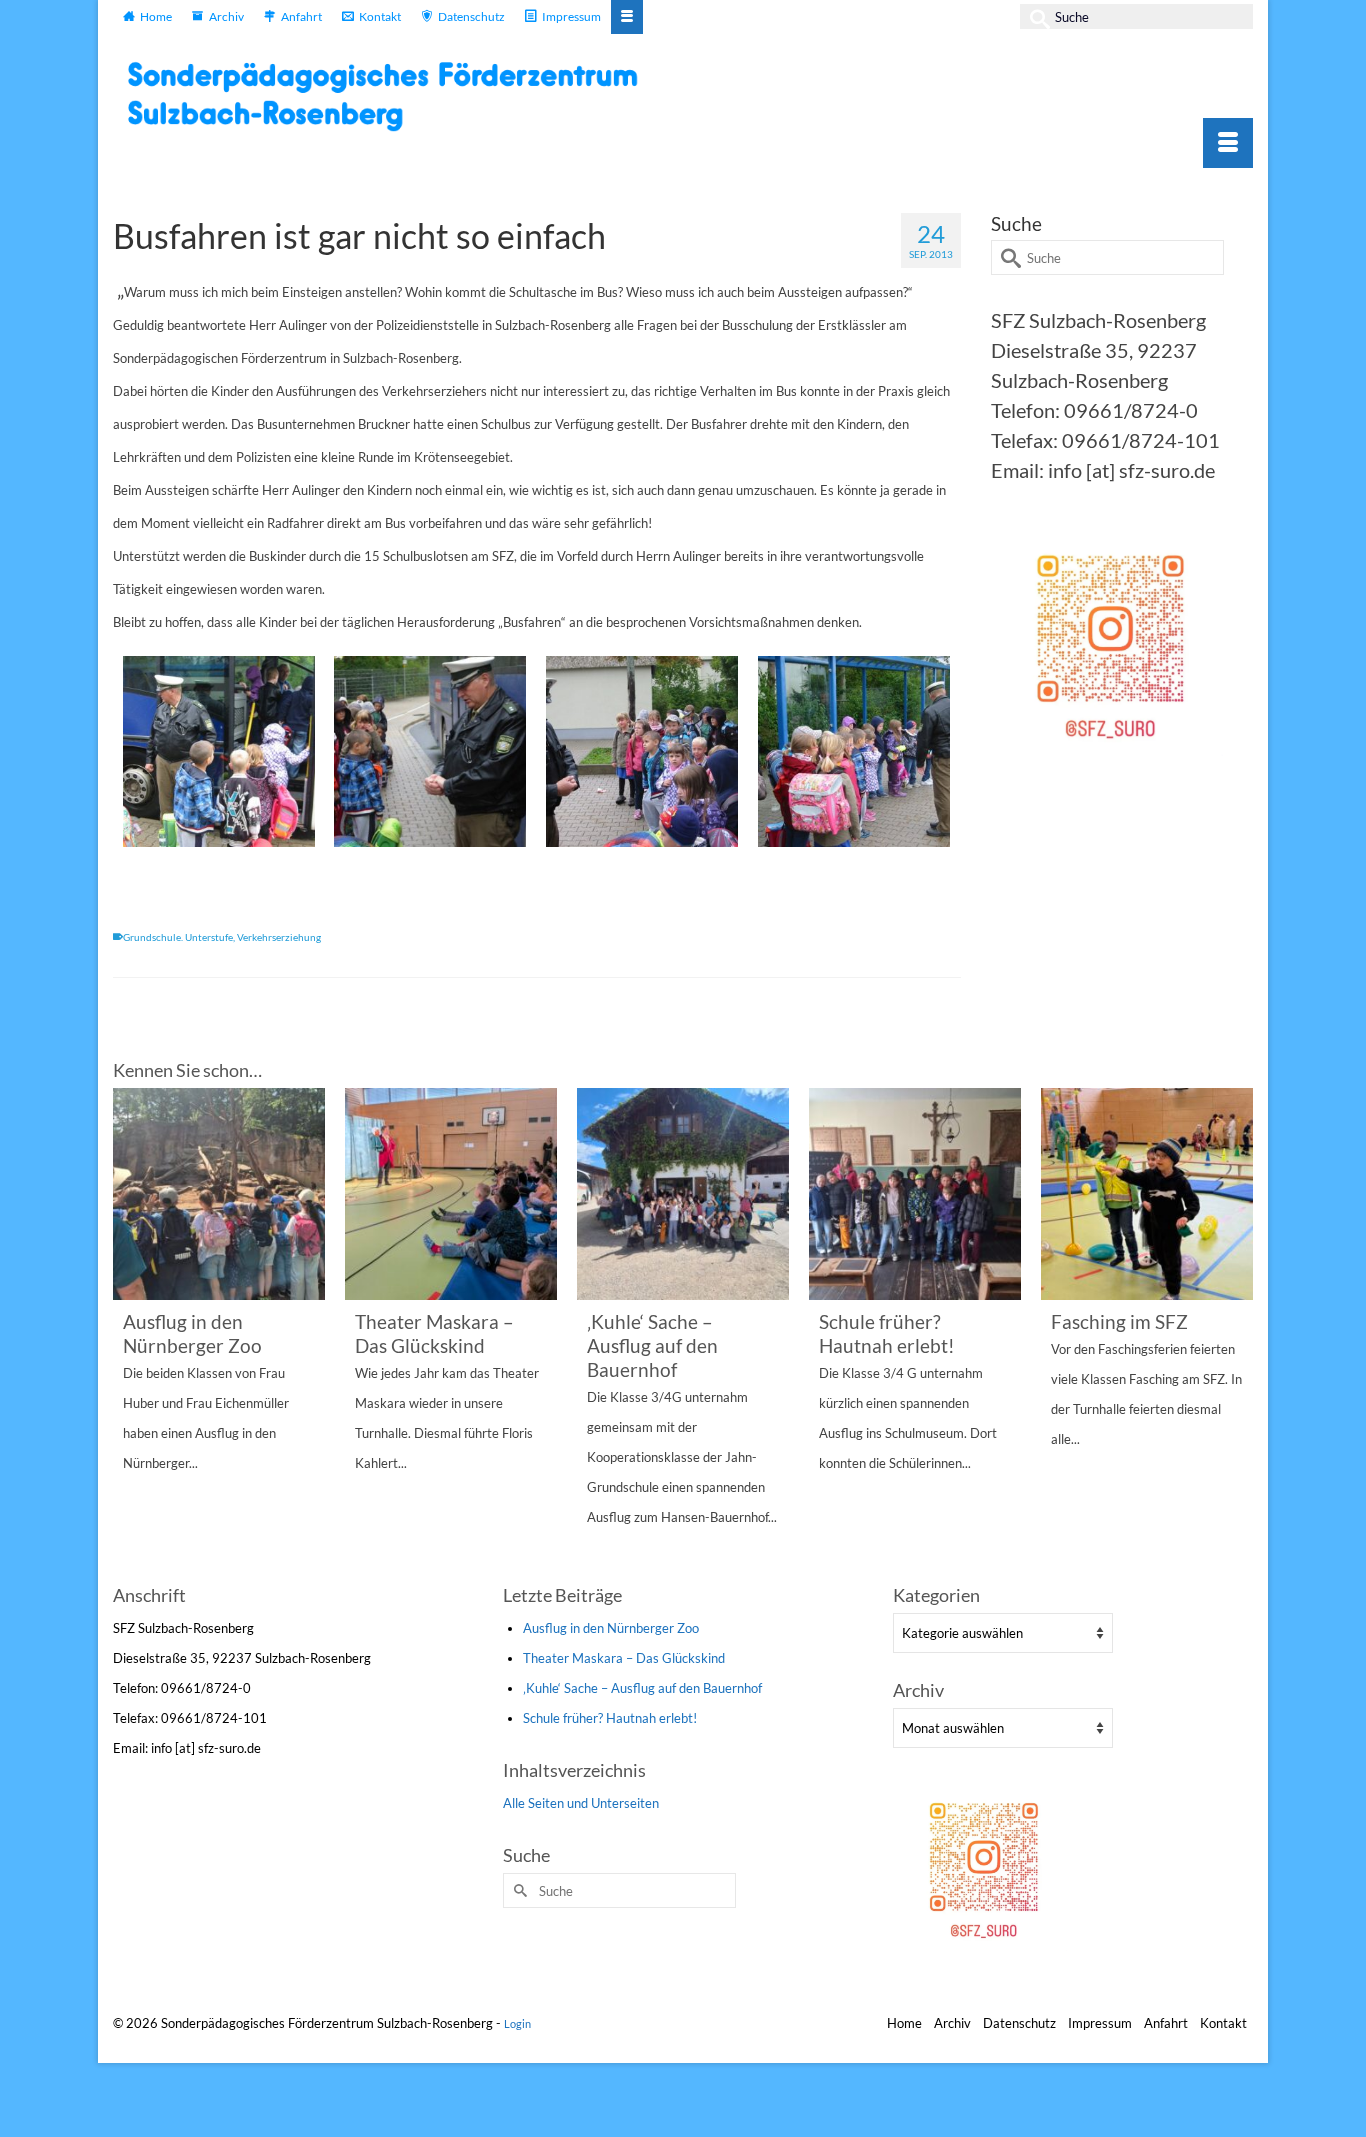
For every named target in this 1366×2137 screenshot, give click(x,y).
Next (1235, 1333)
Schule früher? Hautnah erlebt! (610, 1718)
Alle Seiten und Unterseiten (581, 1803)
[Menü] (1228, 143)
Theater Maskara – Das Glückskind (624, 1658)
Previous (130, 1333)
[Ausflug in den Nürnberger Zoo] (219, 1194)
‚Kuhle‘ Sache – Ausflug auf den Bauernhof (642, 1688)
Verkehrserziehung (279, 937)
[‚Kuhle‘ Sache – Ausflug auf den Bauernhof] (683, 1194)
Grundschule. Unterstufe (178, 937)
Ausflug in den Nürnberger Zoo (611, 1628)
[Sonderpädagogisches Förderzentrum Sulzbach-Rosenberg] (393, 96)
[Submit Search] (1035, 16)
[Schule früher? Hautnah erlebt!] (915, 1194)
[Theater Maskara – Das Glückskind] (451, 1194)
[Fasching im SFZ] (1147, 1194)
